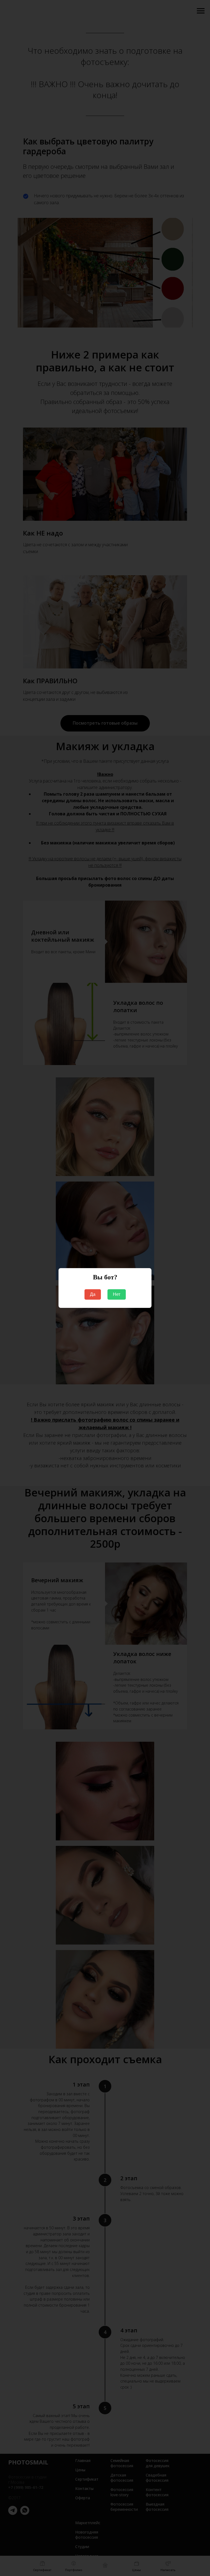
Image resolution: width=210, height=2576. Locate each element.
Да (93, 1294)
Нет (117, 1294)
